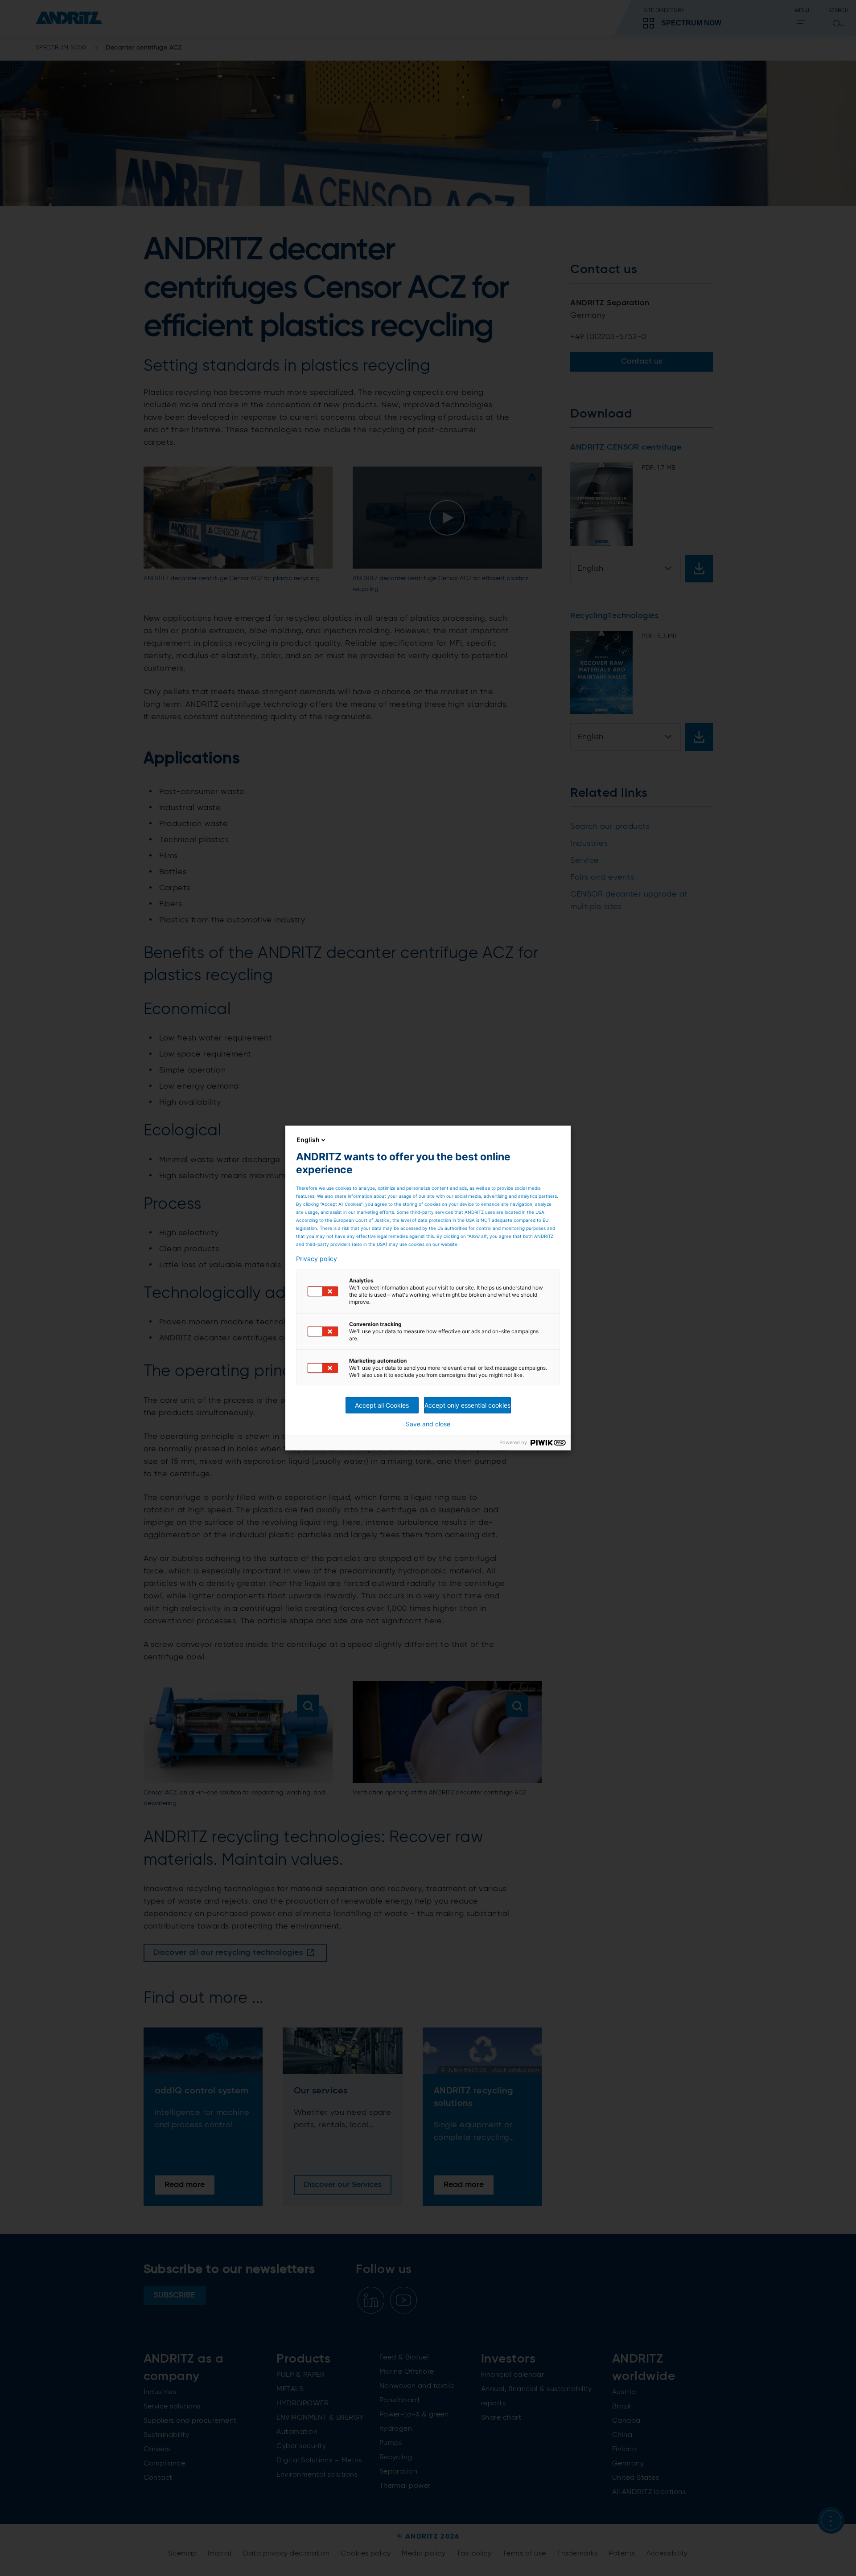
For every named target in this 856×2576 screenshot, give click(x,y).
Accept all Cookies (382, 1405)
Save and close (428, 1424)
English (308, 1140)
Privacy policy (317, 1259)
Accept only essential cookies (467, 1405)
